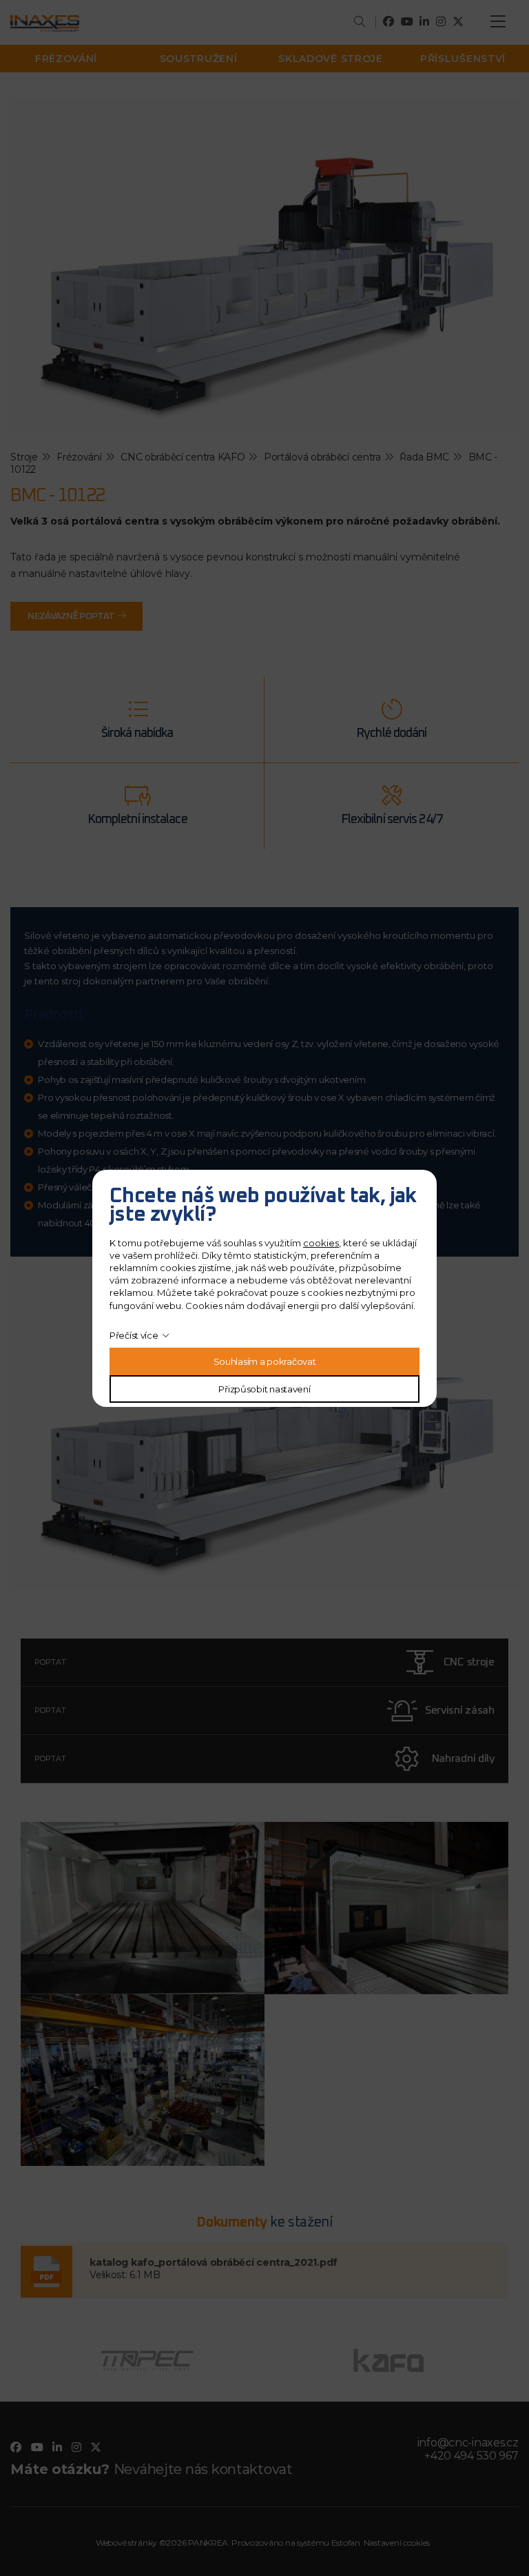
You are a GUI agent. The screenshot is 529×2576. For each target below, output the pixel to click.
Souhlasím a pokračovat (265, 1361)
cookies (321, 1243)
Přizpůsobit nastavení (264, 1389)
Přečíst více (134, 1335)
